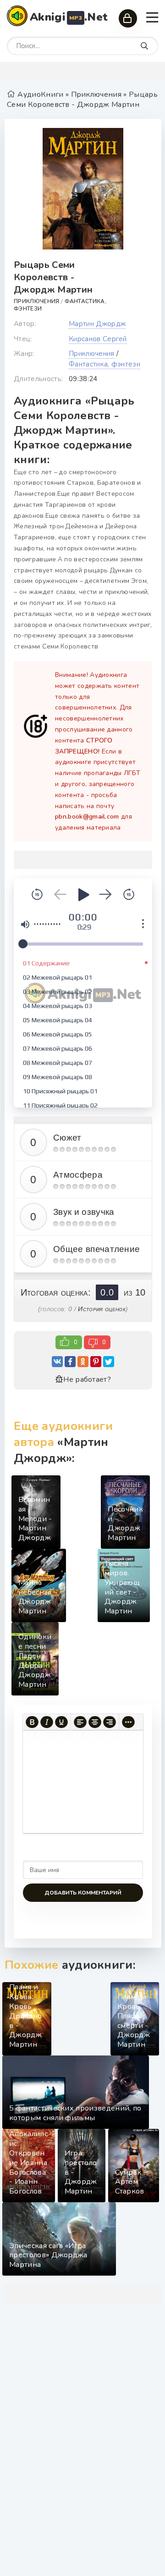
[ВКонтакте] (57, 1362)
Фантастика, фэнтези (104, 364)
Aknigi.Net (69, 17)
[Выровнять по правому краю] (110, 1722)
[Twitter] (109, 1362)
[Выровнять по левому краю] (80, 1722)
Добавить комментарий (83, 1893)
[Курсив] (47, 1722)
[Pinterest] (96, 1362)
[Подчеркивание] (61, 1722)
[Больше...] (128, 1722)
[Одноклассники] (83, 1362)
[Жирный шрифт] (32, 1722)
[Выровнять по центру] (95, 1722)
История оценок (102, 1309)
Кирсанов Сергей (98, 339)
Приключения (37, 301)
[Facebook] (70, 1362)
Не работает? (87, 1379)
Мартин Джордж (97, 324)
